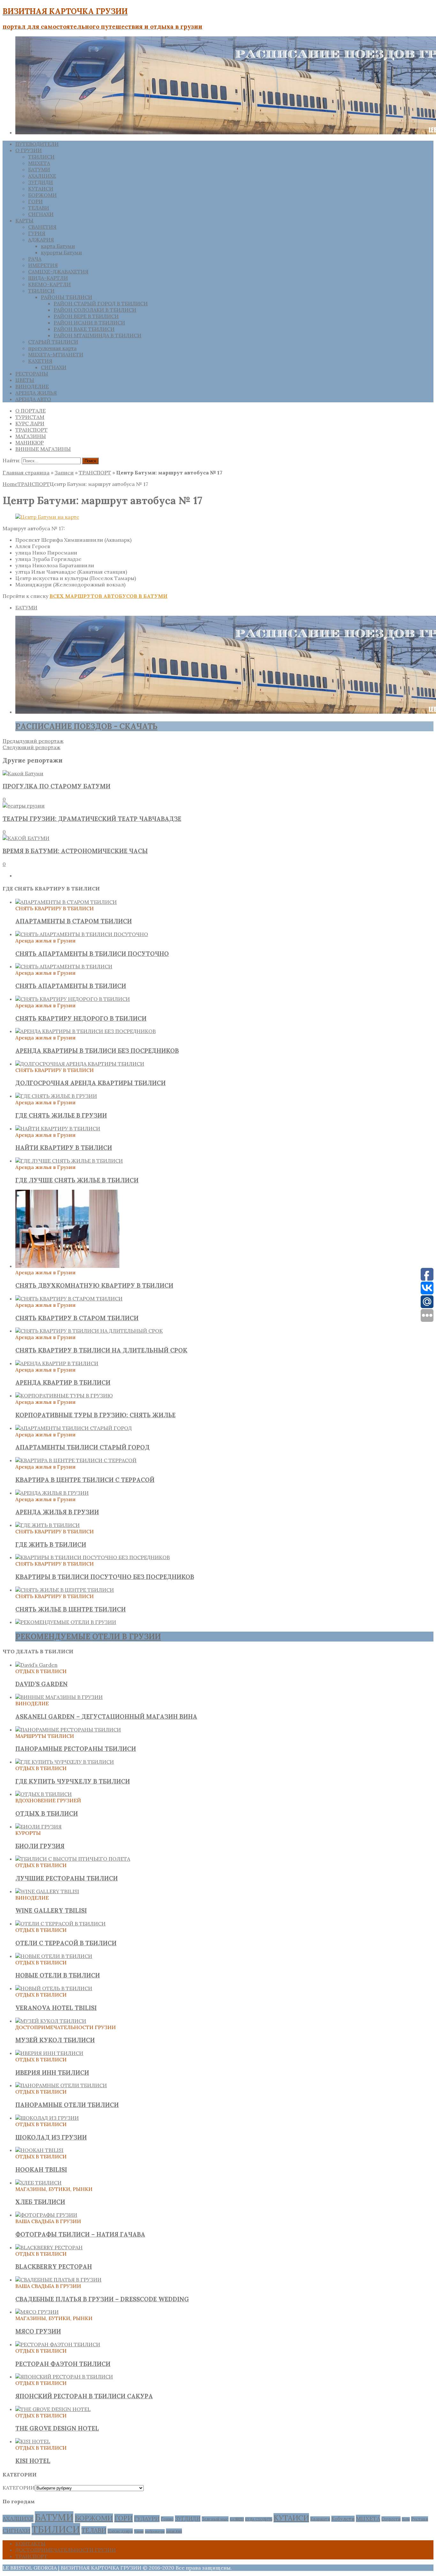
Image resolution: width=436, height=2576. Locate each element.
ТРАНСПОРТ (31, 430)
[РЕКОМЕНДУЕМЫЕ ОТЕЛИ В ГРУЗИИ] (66, 1622)
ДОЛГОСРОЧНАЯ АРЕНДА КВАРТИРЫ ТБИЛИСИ (90, 1083)
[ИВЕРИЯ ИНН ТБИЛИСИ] (49, 2053)
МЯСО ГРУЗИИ (38, 2331)
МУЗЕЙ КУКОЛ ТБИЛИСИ (55, 2040)
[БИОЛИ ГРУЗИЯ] (38, 1827)
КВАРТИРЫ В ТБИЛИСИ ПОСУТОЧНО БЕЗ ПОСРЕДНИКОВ (105, 1577)
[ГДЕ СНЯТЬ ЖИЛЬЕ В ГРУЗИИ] (56, 1096)
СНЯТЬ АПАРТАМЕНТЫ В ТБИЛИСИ (71, 986)
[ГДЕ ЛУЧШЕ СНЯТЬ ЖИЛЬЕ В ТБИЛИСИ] (69, 1161)
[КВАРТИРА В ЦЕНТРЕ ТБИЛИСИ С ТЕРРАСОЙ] (76, 1460)
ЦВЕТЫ (25, 380)
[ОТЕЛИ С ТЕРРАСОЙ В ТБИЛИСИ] (60, 1924)
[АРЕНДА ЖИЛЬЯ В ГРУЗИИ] (52, 1493)
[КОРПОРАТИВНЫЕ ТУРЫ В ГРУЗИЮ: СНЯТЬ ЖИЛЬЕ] (64, 1396)
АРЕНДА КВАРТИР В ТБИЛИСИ (63, 1382)
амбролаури (155, 2531)
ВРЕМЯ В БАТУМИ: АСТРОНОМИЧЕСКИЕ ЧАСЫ (75, 851)
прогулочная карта (52, 348)
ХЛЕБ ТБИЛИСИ (40, 2202)
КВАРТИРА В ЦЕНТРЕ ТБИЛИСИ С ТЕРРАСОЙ (85, 1480)
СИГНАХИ (41, 214)
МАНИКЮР (30, 443)
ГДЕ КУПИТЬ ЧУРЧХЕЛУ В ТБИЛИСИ (73, 1781)
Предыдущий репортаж (33, 741)
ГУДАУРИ (147, 2519)
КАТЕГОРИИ (19, 2488)
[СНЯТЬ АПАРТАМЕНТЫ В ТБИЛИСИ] (64, 966)
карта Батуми (58, 246)
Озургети (391, 2519)
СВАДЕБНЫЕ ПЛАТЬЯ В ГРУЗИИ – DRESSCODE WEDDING (102, 2299)
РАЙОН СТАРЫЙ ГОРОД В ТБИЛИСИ (101, 303)
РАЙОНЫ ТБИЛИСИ (67, 297)
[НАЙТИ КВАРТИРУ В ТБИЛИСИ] (58, 1128)
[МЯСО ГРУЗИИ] (37, 2312)
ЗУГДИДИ (41, 182)
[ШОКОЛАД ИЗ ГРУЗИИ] (47, 2118)
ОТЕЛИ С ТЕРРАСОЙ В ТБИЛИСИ (66, 1943)
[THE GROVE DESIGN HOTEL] (53, 2409)
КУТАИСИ (41, 189)
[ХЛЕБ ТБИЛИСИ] (38, 2183)
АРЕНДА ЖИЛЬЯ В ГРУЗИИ (57, 1512)
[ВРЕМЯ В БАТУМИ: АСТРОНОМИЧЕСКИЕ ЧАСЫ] (26, 838)
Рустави (420, 2519)
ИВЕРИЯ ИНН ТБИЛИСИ (52, 2073)
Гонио (167, 2519)
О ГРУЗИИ (29, 150)
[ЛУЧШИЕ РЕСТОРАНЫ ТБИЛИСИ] (73, 1859)
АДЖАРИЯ (41, 240)
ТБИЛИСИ (41, 157)
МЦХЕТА (39, 163)
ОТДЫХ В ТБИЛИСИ (47, 1813)
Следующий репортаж (31, 747)
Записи (64, 473)
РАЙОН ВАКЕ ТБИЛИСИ (84, 329)
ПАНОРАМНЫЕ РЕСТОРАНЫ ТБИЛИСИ (76, 1749)
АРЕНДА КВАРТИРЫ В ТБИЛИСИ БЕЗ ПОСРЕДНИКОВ (97, 1051)
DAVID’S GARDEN (41, 1684)
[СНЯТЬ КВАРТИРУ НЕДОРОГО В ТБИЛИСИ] (73, 999)
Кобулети (343, 2519)
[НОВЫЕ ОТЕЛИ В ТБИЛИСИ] (54, 1956)
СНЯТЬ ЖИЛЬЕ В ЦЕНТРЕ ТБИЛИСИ (71, 1609)
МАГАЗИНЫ (31, 436)
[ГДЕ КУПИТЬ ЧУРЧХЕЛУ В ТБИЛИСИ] (65, 1762)
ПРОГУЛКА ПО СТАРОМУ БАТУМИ (56, 786)
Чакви (139, 2531)
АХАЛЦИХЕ (42, 176)
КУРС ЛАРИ (30, 423)
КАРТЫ (24, 220)
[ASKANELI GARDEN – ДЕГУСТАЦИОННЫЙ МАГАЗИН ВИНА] (59, 1697)
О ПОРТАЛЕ (30, 411)
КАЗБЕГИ (237, 2519)
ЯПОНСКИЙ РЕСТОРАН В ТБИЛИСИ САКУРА (84, 2396)
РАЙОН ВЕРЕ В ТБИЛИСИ (86, 316)
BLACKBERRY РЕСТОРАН (54, 2267)
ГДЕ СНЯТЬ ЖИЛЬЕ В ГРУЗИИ (61, 1115)
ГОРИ (35, 201)
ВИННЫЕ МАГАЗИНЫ (43, 449)
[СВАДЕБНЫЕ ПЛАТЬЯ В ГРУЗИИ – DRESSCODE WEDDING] (58, 2280)
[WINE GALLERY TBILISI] (47, 1891)
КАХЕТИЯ (40, 361)
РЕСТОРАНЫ (32, 374)
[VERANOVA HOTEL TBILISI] (54, 1988)
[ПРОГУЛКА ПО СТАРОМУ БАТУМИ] (23, 773)
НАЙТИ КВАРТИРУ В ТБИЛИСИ (64, 1148)
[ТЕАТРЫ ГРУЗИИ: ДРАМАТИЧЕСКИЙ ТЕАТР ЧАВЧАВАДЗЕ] (24, 806)
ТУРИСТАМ (30, 417)
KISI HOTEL (33, 2461)
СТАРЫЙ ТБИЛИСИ (53, 342)
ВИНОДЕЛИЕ (32, 386)
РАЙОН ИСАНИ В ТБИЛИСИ (89, 323)
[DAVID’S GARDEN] (36, 1665)
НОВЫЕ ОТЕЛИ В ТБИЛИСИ (58, 1975)
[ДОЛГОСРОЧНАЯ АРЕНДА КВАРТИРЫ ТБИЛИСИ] (80, 1064)
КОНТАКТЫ (30, 2543)
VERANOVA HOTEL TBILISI (56, 2008)
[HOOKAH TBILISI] (39, 2150)
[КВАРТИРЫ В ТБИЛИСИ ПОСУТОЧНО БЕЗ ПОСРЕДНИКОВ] (93, 1557)
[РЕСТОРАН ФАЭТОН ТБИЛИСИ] (58, 2344)
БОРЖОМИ (42, 195)
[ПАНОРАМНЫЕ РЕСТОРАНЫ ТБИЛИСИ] (68, 1730)
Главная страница (26, 473)
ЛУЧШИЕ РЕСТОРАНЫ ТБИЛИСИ (67, 1878)
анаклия (174, 2531)
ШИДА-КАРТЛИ (48, 278)
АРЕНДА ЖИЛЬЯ (36, 393)
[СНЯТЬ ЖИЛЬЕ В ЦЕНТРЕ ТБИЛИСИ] (65, 1590)
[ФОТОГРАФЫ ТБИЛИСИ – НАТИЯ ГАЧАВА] (46, 2215)
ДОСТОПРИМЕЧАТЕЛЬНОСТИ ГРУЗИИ (66, 2550)
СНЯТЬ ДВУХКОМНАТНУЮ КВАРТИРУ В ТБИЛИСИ (94, 1285)
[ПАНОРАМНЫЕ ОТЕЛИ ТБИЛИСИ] (61, 2085)
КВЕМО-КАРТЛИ (49, 284)
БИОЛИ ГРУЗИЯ (40, 1846)
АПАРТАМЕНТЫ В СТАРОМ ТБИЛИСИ (74, 921)
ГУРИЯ (37, 233)
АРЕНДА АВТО (33, 399)
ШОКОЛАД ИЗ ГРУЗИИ (51, 2137)
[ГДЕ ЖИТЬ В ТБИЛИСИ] (48, 1525)
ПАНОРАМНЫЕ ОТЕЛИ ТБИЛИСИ (67, 2105)
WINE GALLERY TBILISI (51, 1910)
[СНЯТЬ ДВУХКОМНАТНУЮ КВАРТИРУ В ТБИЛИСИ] (67, 1266)
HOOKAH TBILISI (41, 2170)
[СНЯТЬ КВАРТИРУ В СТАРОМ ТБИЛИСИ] (69, 1299)
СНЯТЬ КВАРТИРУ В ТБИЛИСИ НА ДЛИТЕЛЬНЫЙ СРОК (101, 1350)
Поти (406, 2519)
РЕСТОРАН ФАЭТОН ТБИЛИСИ (63, 2364)
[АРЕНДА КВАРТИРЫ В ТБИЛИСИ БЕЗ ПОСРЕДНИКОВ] (86, 1031)
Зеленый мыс (215, 2519)
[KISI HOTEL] (33, 2441)
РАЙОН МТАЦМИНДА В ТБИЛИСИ (98, 335)
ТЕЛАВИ (39, 208)
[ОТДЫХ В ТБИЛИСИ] (44, 1794)
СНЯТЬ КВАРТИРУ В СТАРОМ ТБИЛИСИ (77, 1318)
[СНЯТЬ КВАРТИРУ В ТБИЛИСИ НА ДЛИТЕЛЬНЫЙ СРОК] (89, 1331)
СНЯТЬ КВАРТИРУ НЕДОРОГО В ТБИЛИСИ (81, 1018)
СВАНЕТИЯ (42, 227)
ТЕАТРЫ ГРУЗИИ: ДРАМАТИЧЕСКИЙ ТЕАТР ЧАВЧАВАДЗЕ (92, 819)
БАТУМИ (39, 169)
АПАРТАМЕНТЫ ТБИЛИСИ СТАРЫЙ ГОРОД (83, 1447)
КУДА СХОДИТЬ (259, 2519)
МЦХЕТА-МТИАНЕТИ (56, 354)
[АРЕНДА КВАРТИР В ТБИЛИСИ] (57, 1363)
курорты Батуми (61, 252)
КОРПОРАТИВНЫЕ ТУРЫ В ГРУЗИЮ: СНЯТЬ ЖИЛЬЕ (95, 1415)
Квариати (320, 2519)
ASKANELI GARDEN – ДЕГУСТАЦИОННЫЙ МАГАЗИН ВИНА (106, 1716)
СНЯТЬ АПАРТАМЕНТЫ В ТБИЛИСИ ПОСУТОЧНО (92, 954)
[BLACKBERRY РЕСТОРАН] (49, 2247)
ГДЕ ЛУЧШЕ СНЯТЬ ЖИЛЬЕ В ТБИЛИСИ (77, 1180)
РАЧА (35, 259)
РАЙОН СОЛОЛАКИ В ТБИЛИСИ (95, 310)
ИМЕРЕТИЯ (43, 265)
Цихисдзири (120, 2531)
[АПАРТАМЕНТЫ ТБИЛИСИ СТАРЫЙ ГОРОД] (74, 1428)
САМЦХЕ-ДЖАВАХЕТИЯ (58, 272)
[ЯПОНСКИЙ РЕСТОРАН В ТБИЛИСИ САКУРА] (64, 2377)
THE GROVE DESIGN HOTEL (57, 2428)
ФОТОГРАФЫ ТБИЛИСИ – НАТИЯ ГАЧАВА (80, 2234)
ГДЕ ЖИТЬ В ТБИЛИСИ (51, 1545)
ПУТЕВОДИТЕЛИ (37, 144)
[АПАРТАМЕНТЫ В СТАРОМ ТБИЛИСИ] (66, 902)
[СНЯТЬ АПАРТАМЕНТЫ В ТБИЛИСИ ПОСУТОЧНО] (82, 934)
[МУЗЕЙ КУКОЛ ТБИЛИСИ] (51, 2021)
